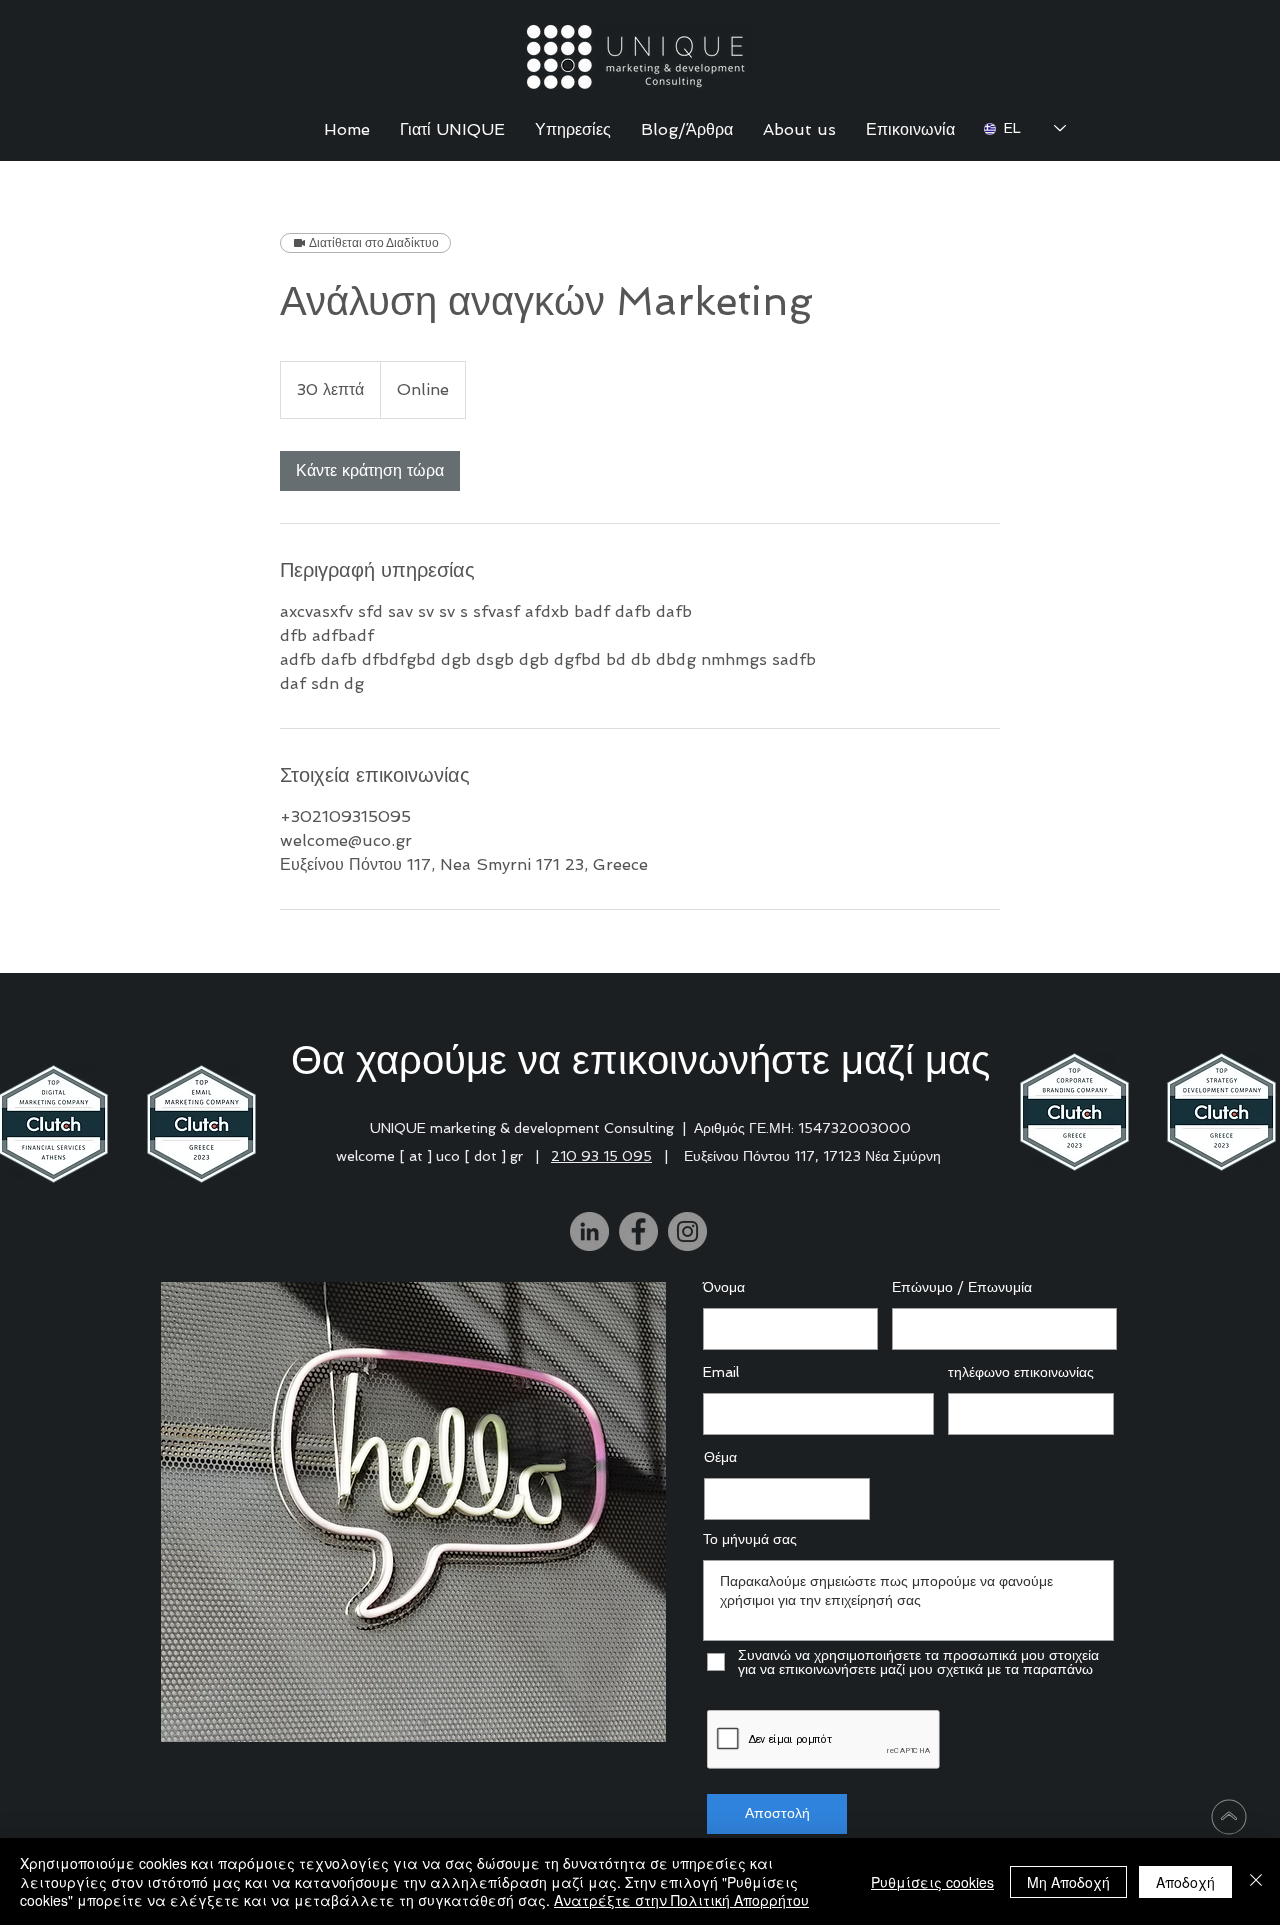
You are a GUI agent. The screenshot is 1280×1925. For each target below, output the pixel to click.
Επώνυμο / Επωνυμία (962, 1287)
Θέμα (720, 1457)
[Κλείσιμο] (1256, 1881)
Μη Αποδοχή (1068, 1882)
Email (721, 1372)
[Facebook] (638, 1231)
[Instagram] (687, 1231)
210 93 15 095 (601, 1156)
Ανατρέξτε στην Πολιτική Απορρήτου (681, 1900)
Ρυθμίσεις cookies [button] (932, 1882)
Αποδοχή (1185, 1882)
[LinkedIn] (589, 1231)
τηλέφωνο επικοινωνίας (1021, 1372)
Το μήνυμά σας (750, 1539)
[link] (370, 471)
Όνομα (724, 1287)
